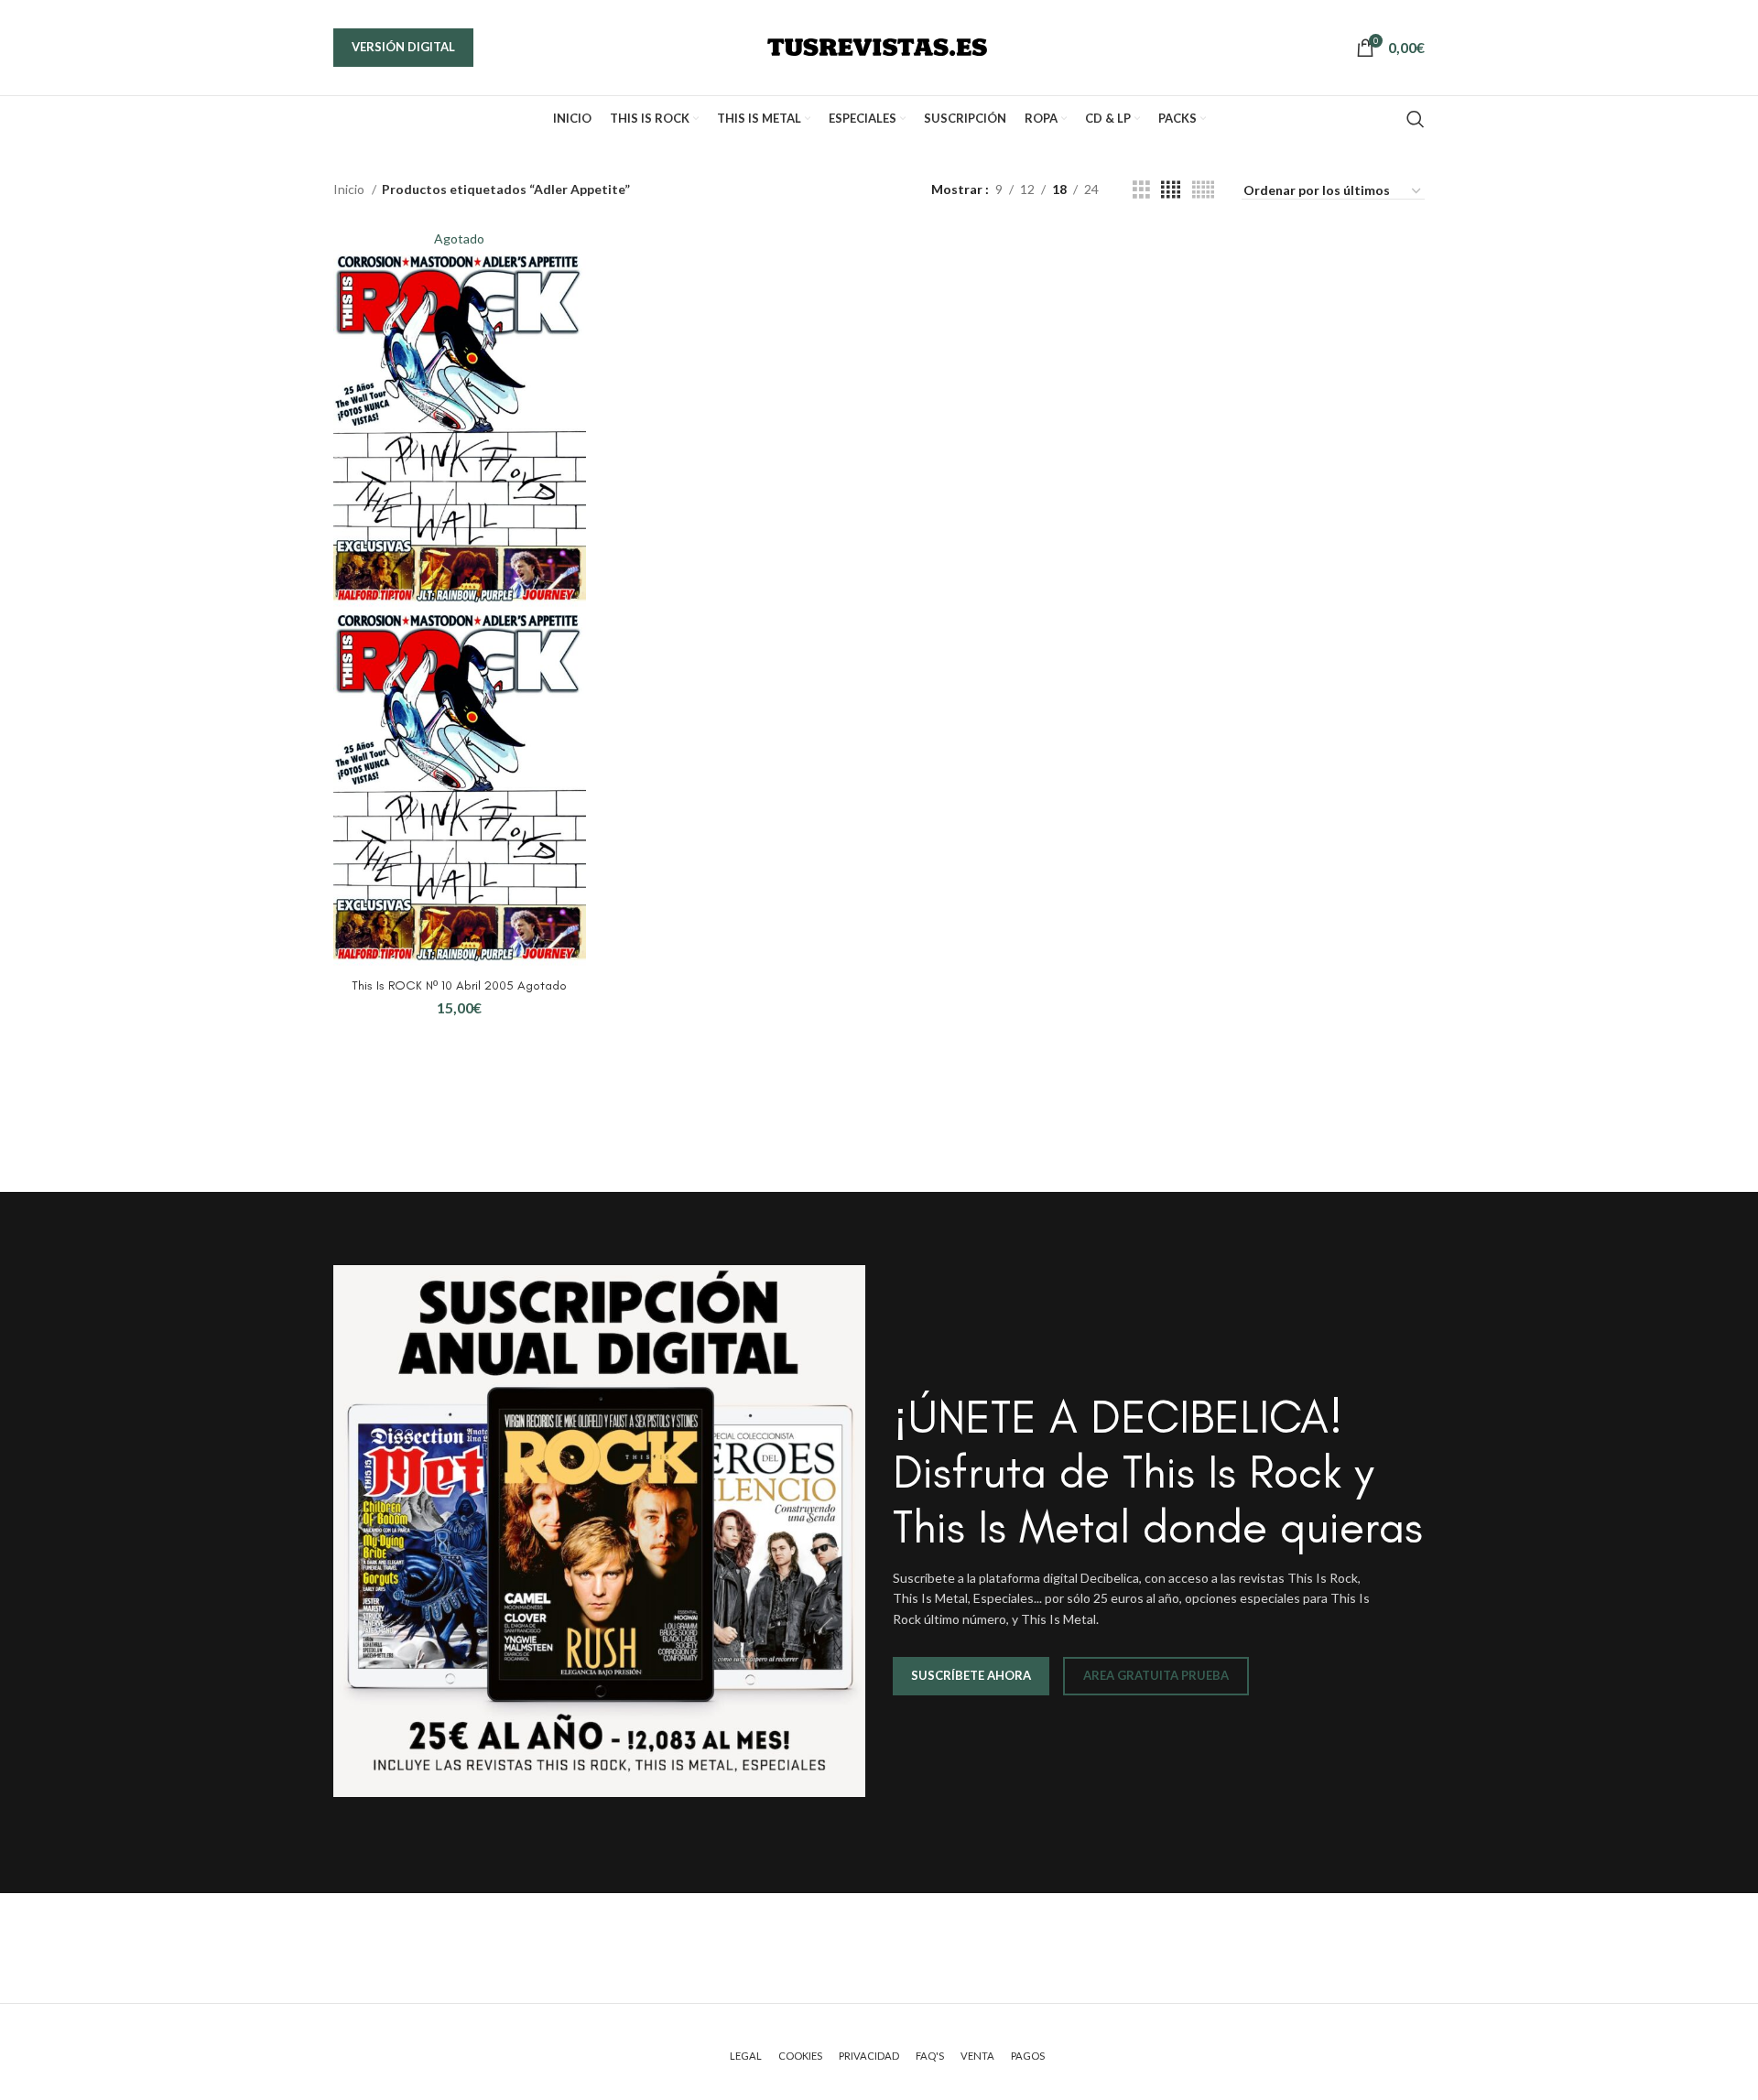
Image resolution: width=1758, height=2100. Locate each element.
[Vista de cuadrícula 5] (1203, 190)
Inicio (350, 189)
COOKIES (800, 2056)
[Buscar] (1416, 119)
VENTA (977, 2056)
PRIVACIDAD (869, 2056)
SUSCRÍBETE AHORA (971, 1675)
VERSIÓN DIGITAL (403, 47)
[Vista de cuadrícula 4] (1171, 190)
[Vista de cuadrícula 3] (1141, 190)
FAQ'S (930, 2056)
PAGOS (1028, 2056)
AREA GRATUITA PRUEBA (1156, 1675)
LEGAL (746, 2056)
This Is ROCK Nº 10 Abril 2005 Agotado (459, 985)
